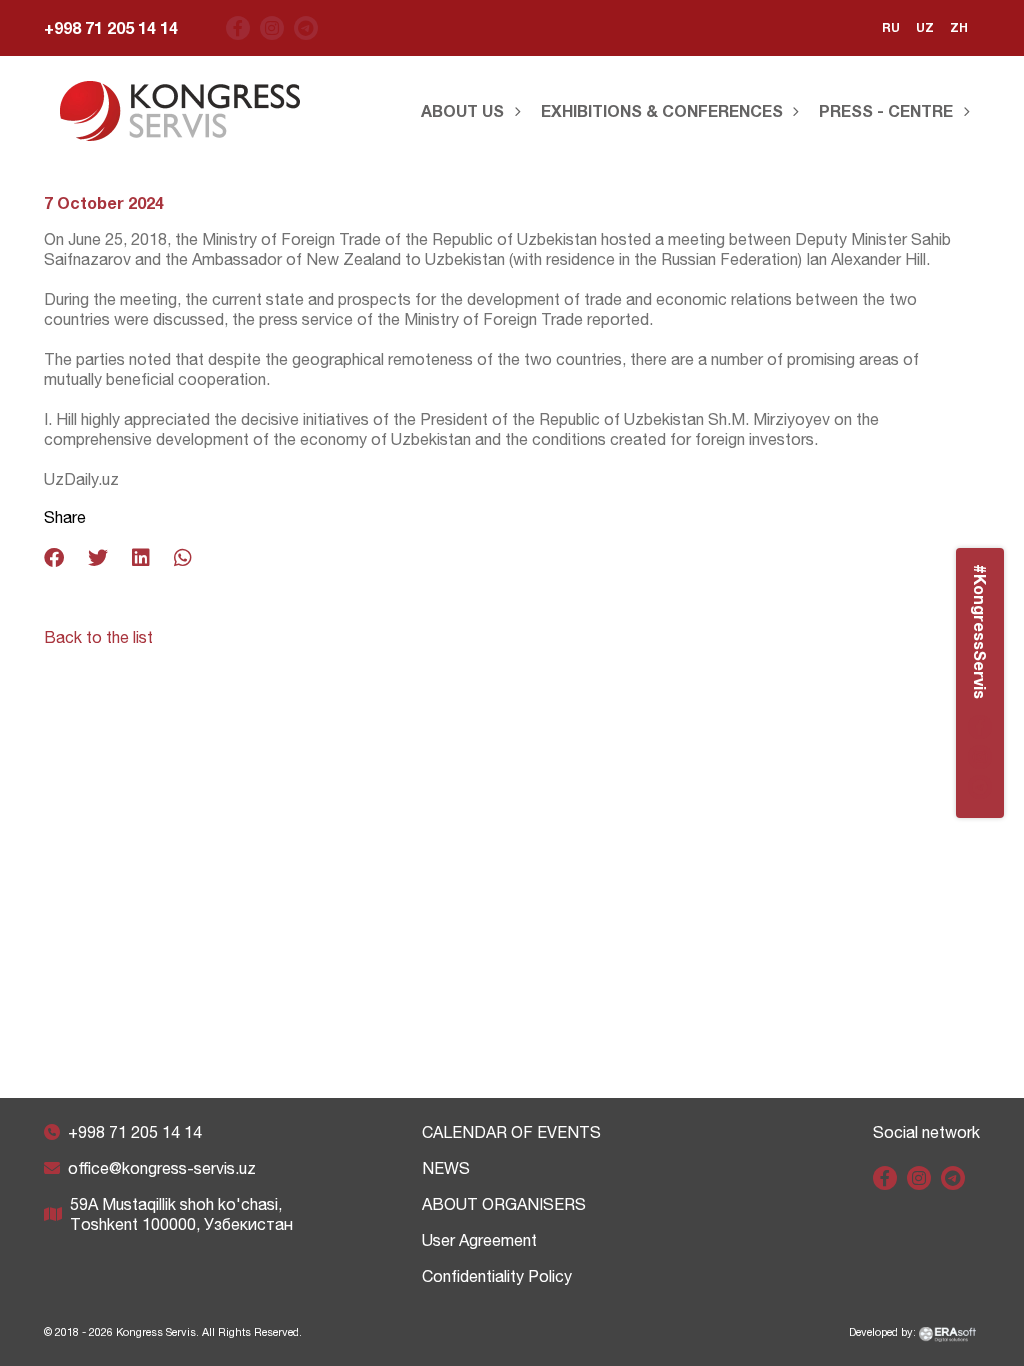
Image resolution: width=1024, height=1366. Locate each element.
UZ (925, 27)
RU (891, 27)
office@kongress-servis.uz (162, 1168)
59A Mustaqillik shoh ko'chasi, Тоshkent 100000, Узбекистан (181, 1214)
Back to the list (98, 637)
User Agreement (479, 1240)
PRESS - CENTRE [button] (886, 110)
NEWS (446, 1168)
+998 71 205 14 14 (111, 28)
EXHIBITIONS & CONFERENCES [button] (662, 110)
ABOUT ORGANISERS (504, 1204)
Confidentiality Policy (497, 1276)
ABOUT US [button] (462, 110)
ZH (959, 27)
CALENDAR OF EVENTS (511, 1132)
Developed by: (884, 1332)
